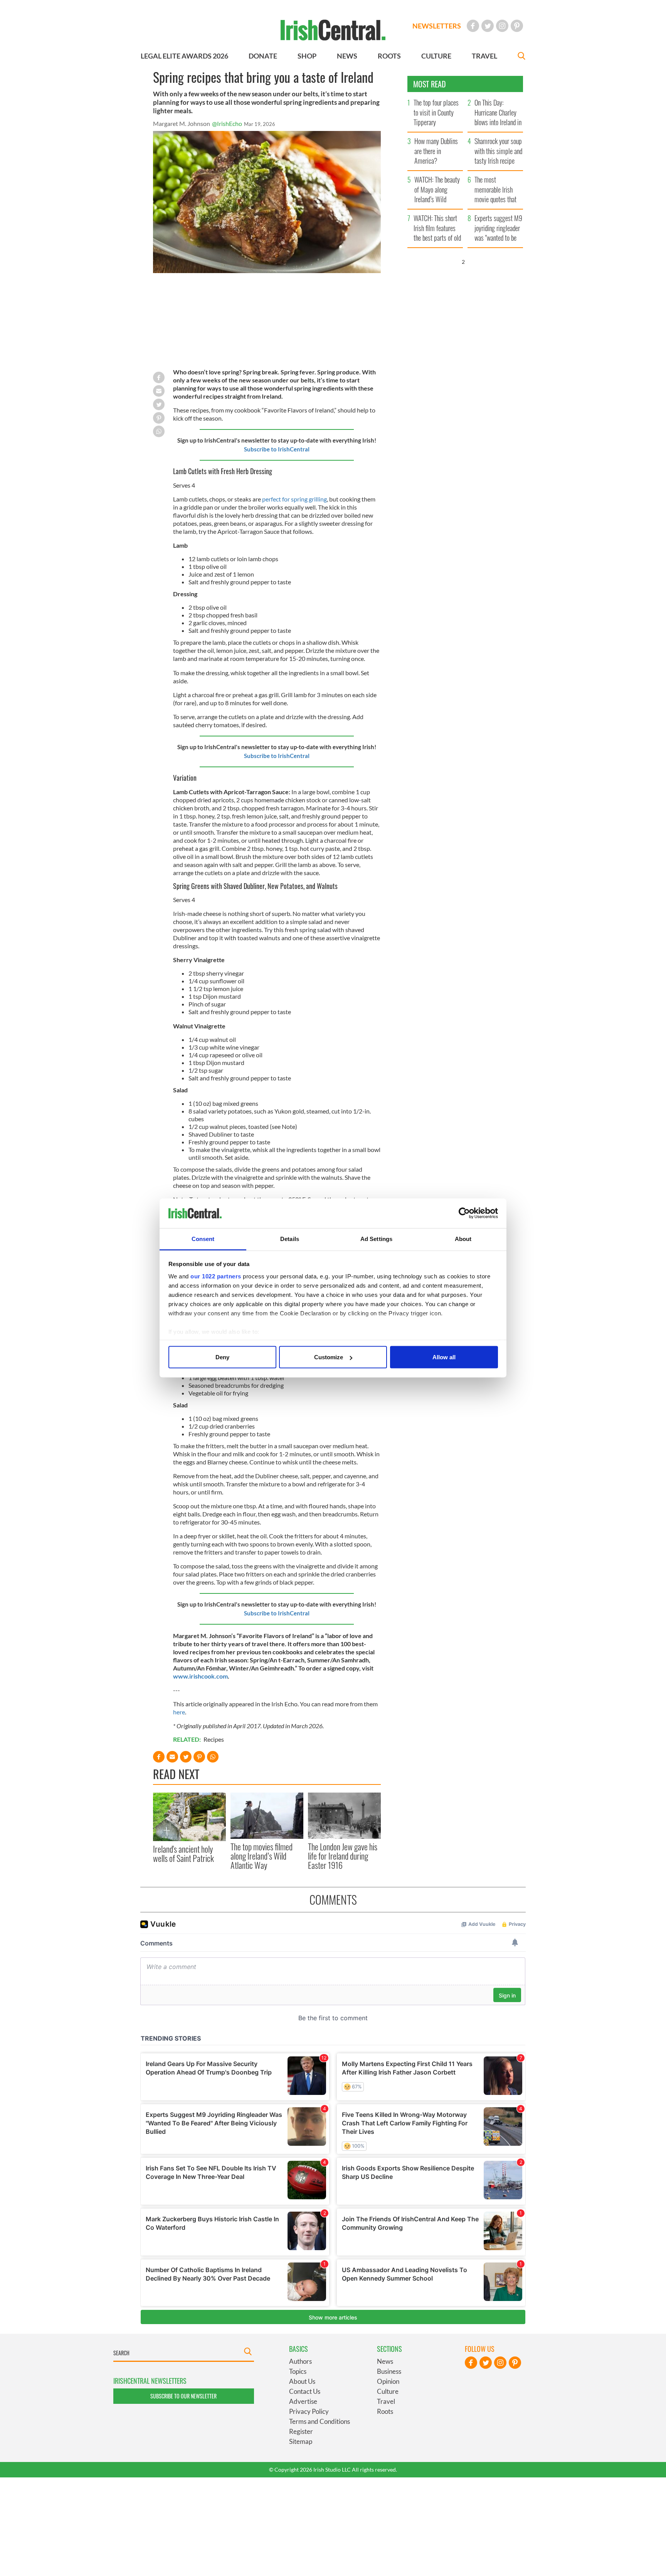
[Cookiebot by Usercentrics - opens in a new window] (464, 1213)
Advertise (303, 2401)
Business (389, 2371)
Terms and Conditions (320, 2421)
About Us (302, 2381)
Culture (388, 2391)
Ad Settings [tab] (376, 1239)
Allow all (444, 1357)
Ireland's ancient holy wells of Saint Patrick (183, 1853)
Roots (385, 2411)
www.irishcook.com (200, 1676)
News (385, 2361)
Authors (300, 2361)
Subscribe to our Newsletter (183, 2396)
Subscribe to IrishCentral (277, 449)
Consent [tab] (203, 1239)
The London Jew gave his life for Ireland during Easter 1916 (343, 1856)
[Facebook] (473, 26)
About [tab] (463, 1239)
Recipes (214, 1739)
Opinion (388, 2381)
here (179, 1712)
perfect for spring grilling (294, 499)
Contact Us (305, 2391)
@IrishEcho (227, 123)
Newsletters (437, 26)
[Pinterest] (517, 26)
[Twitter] (488, 26)
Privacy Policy (309, 2411)
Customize (329, 1357)
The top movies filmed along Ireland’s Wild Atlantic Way (262, 1856)
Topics (298, 2371)
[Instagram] (502, 26)
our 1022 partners (216, 1276)
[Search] (521, 57)
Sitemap (301, 2441)
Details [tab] (290, 1239)
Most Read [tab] (430, 84)
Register (301, 2431)
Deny (222, 1357)
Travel (386, 2401)
